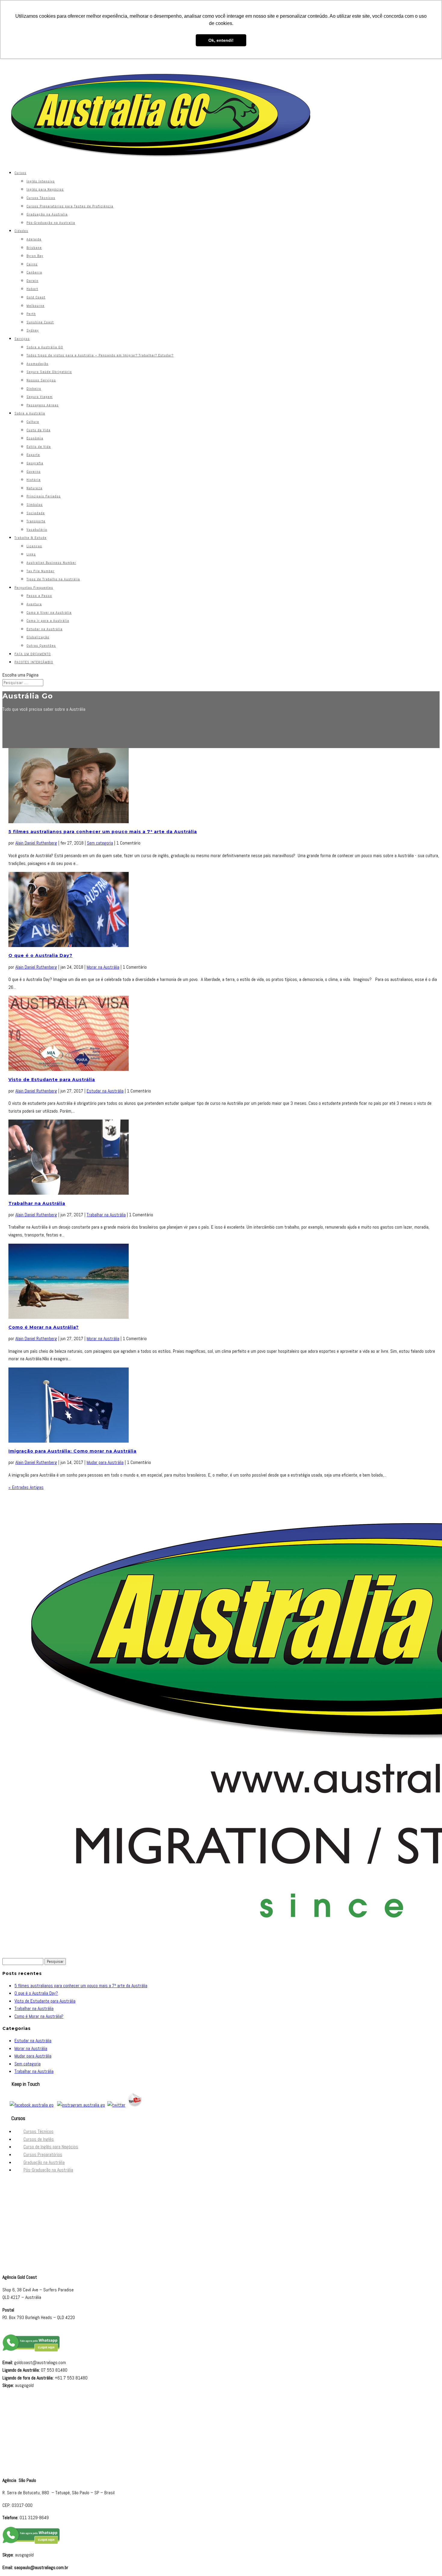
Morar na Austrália (103, 967)
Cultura (33, 422)
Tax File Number (40, 571)
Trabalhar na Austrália (37, 1203)
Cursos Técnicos (41, 198)
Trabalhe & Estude (31, 538)
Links (31, 554)
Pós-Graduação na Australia (51, 223)
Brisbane (34, 248)
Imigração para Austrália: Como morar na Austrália (72, 1451)
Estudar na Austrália (45, 629)
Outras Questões (41, 646)
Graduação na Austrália (44, 2162)
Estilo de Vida (39, 447)
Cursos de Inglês (39, 2139)
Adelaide (34, 239)
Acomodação (37, 364)
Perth (31, 314)
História (34, 480)
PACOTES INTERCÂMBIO (34, 662)
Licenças (34, 546)
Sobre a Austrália (30, 413)
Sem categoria (100, 843)
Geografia (35, 463)
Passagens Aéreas (43, 405)
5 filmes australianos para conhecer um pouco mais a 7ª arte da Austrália (103, 832)
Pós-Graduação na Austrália (48, 2170)
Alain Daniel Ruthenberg (36, 843)
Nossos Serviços (41, 380)
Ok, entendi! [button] (221, 40)
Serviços (22, 339)
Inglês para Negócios (45, 189)
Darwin (32, 281)
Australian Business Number (51, 563)
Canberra (34, 272)
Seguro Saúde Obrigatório (49, 372)
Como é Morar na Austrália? (44, 1327)
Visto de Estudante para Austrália (52, 1080)
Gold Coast (36, 297)
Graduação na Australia (47, 214)
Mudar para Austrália (105, 1462)
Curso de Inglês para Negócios (51, 2147)
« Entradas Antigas (26, 1487)
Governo (34, 472)
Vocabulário (37, 530)
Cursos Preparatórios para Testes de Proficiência (70, 206)
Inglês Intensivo (41, 181)
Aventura (34, 604)
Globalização (38, 637)
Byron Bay (35, 256)
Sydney (33, 330)
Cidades (21, 231)
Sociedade (36, 513)
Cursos (20, 173)
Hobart (32, 289)
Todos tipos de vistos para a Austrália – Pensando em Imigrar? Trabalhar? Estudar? (100, 355)
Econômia (35, 438)
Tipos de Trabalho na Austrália (53, 579)
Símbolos (35, 505)
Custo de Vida (38, 430)
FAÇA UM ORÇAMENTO (33, 654)
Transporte (36, 521)
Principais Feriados (44, 496)
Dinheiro (34, 389)
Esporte (33, 455)
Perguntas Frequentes (34, 588)
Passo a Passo (39, 596)
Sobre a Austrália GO (45, 347)
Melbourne (35, 306)
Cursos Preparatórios (43, 2154)
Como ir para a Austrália (48, 621)
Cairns (32, 264)
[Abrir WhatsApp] (427, 2561)
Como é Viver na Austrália (49, 613)
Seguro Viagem (40, 397)
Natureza (34, 488)
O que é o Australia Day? (40, 955)
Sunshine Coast (40, 322)
